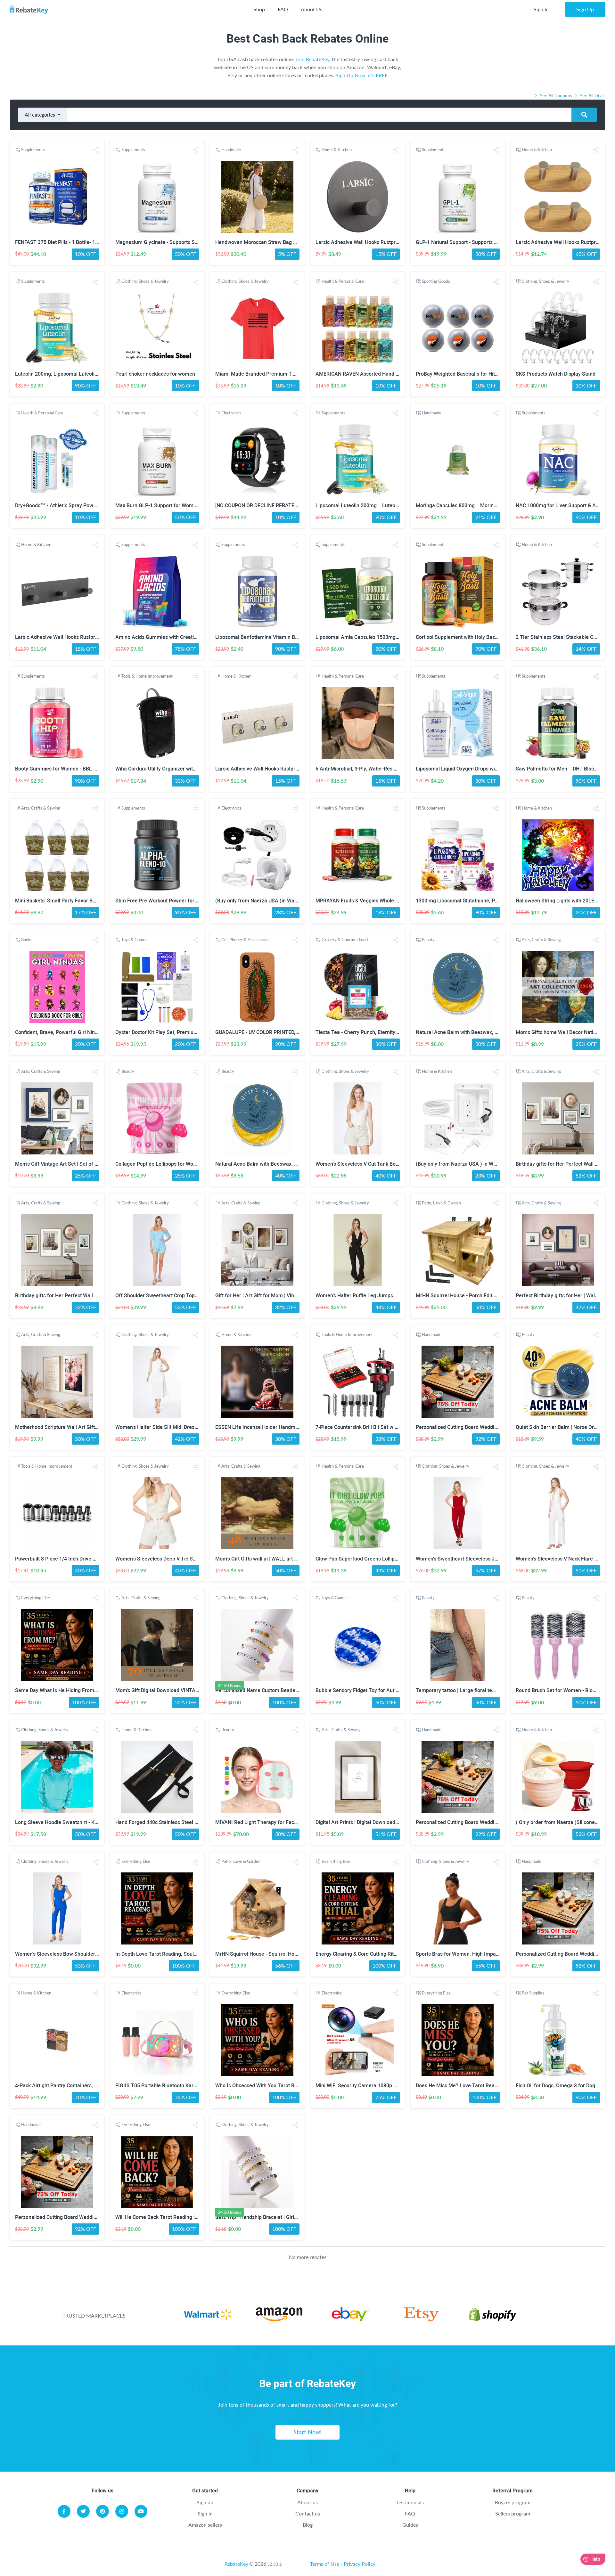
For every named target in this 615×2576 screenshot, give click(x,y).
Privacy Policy (360, 2564)
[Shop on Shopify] (493, 2315)
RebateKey (236, 2564)
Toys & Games (134, 940)
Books (27, 940)
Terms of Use (325, 2564)
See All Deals (592, 96)
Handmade (231, 150)
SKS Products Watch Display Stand (556, 374)
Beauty (428, 940)
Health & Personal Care (343, 281)
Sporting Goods (436, 281)
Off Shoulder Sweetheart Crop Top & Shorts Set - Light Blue (184, 1296)
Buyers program (513, 2502)
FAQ (283, 9)
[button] (95, 150)
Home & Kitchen (337, 150)
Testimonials (410, 2502)
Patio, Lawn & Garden (441, 1203)
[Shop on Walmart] (208, 2315)
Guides (410, 2525)
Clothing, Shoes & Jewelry (145, 281)
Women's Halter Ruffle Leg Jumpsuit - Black (365, 1296)
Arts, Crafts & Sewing (41, 808)
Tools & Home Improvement (147, 676)
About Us (312, 9)
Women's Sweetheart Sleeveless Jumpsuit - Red (471, 1559)
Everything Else (36, 1598)
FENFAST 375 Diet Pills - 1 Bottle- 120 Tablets (67, 242)
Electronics (231, 413)
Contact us (308, 2513)
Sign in (205, 2513)
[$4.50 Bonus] (257, 1645)
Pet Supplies (533, 1993)
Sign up (205, 2502)
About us (307, 2502)
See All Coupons (556, 96)
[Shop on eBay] (350, 2315)
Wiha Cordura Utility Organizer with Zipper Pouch (172, 769)
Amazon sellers (205, 2525)
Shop (259, 9)
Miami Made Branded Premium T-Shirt (259, 374)
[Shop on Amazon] (279, 2315)
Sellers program (513, 2513)
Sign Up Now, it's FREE (362, 75)
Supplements (33, 150)
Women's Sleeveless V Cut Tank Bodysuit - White (371, 1164)
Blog (308, 2525)
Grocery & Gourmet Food (345, 940)
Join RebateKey (312, 59)
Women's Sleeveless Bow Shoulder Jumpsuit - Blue (74, 1954)
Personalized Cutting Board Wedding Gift (463, 1427)
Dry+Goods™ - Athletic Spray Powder (58, 505)
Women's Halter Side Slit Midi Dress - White (165, 1427)
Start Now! (307, 2432)
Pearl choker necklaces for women (155, 374)
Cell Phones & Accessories (245, 940)
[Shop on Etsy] (421, 2315)
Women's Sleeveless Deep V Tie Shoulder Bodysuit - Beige (182, 1559)
